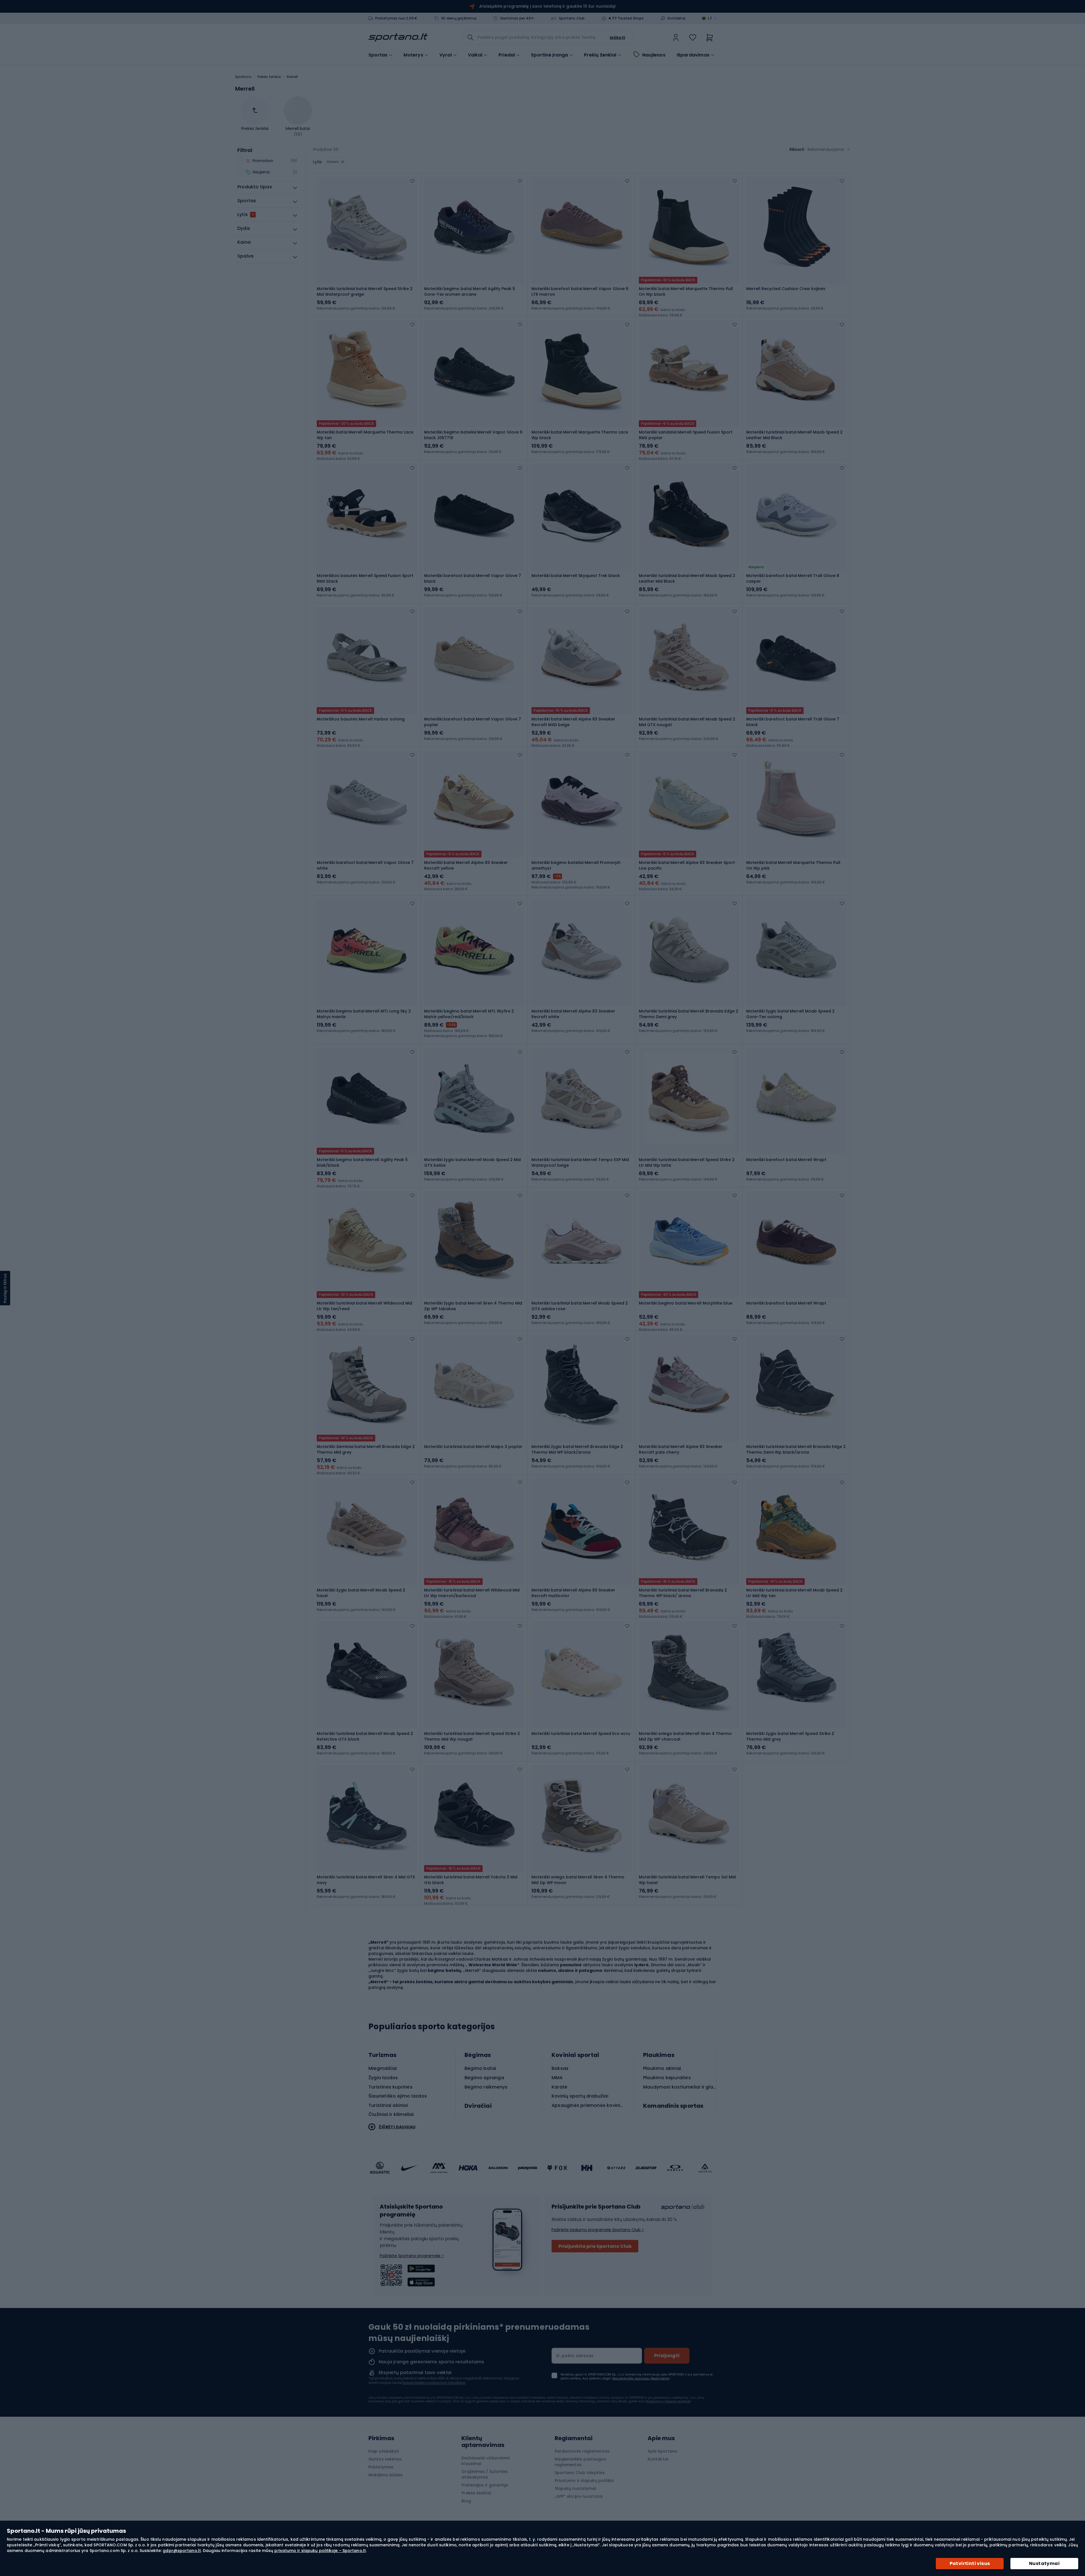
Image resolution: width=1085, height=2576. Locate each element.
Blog (466, 2501)
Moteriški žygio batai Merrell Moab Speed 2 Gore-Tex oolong (790, 1014)
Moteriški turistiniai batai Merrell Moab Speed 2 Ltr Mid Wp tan (794, 1593)
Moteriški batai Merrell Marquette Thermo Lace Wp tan (365, 435)
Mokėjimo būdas (386, 2475)
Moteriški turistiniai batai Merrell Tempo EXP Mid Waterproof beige (580, 1162)
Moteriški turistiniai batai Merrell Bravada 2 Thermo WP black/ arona (683, 1593)
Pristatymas (381, 2467)
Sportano (243, 77)
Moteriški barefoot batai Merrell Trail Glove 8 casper (793, 578)
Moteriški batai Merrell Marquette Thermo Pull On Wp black (686, 291)
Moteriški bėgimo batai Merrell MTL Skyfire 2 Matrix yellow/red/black (469, 1014)
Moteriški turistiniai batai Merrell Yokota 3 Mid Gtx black (471, 1880)
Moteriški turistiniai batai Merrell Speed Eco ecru (581, 1734)
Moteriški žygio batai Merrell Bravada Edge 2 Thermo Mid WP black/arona (577, 1449)
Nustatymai (1044, 2563)
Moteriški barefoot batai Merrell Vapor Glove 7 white (365, 865)
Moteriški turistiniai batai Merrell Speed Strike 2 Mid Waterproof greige (365, 291)
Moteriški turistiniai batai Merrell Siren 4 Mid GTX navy (366, 1880)
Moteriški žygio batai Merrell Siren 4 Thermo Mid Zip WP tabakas (473, 1306)
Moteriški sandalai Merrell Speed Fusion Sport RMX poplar (686, 435)
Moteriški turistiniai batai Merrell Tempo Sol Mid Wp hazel (687, 1880)
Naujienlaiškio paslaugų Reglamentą (641, 2378)
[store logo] (398, 38)
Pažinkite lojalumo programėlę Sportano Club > (598, 2230)
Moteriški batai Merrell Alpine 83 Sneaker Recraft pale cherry (681, 1449)
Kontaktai (676, 18)
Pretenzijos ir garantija (485, 2485)
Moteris (333, 162)
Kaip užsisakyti (384, 2451)
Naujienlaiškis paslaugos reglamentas (580, 2462)
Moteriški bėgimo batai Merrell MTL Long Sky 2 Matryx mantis (364, 1014)
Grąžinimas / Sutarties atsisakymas (485, 2474)
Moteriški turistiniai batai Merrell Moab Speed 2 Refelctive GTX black (365, 1736)
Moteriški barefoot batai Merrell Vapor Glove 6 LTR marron (580, 291)
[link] (676, 38)
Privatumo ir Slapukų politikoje (668, 2401)
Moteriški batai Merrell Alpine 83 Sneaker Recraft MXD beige (573, 722)
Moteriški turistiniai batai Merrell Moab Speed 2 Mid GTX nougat (687, 722)
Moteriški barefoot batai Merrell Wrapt (786, 1160)
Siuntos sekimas (385, 2459)
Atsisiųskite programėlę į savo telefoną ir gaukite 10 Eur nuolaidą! (547, 6)
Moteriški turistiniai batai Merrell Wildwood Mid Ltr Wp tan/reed (364, 1306)
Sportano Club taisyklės (580, 2473)
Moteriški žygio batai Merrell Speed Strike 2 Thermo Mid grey (790, 1736)
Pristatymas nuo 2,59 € (396, 18)
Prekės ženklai (269, 77)
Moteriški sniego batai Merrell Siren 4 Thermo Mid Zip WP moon (578, 1880)
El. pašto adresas (575, 2356)
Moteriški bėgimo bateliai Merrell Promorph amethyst (576, 865)
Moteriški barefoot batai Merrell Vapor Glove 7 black (473, 578)
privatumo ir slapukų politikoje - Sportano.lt (320, 2551)
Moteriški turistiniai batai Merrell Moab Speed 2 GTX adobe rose (580, 1306)
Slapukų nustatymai (575, 2488)
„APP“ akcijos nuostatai (579, 2496)
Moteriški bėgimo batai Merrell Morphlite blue (686, 1303)
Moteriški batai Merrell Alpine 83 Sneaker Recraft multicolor (573, 1593)
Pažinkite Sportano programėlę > (412, 2256)
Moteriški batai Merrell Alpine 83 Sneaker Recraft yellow (466, 865)
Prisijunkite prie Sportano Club (595, 2246)
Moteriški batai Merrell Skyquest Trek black (576, 576)
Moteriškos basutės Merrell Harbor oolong (361, 719)
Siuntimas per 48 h (517, 18)
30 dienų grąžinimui (459, 18)
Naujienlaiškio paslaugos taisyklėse (434, 2383)
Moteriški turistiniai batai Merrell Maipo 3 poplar (473, 1447)
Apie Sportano (663, 2451)
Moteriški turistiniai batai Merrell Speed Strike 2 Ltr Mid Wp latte (687, 1162)
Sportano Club (572, 18)
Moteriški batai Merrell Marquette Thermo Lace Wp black (580, 435)
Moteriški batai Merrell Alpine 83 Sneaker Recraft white (573, 1014)
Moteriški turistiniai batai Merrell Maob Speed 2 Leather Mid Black (794, 435)
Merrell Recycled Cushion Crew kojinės (786, 289)
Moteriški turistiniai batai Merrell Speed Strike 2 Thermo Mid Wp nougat (472, 1736)
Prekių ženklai (600, 55)
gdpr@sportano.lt (182, 2551)
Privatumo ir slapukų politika (584, 2481)
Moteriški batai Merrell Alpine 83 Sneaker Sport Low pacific (687, 865)
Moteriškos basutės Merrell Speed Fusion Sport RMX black (365, 578)
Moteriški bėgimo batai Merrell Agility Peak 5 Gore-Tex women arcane (470, 291)
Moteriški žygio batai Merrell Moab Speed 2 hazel (361, 1593)
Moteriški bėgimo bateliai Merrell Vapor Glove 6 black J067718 (473, 435)
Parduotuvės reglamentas (582, 2451)
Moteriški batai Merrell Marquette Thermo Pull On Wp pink (793, 865)
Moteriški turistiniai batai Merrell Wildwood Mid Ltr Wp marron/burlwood (472, 1593)
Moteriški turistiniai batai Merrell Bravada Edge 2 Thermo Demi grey (689, 1014)
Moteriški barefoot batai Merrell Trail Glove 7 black (793, 722)
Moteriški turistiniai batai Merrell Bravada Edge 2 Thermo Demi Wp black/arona (796, 1449)
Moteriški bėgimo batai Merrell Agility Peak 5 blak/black (362, 1162)
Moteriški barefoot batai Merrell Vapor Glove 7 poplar (473, 722)
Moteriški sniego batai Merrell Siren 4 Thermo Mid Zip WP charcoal (685, 1736)
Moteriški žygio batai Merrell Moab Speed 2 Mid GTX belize (472, 1162)
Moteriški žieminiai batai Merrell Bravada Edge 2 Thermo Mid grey (366, 1449)
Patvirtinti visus (970, 2563)
